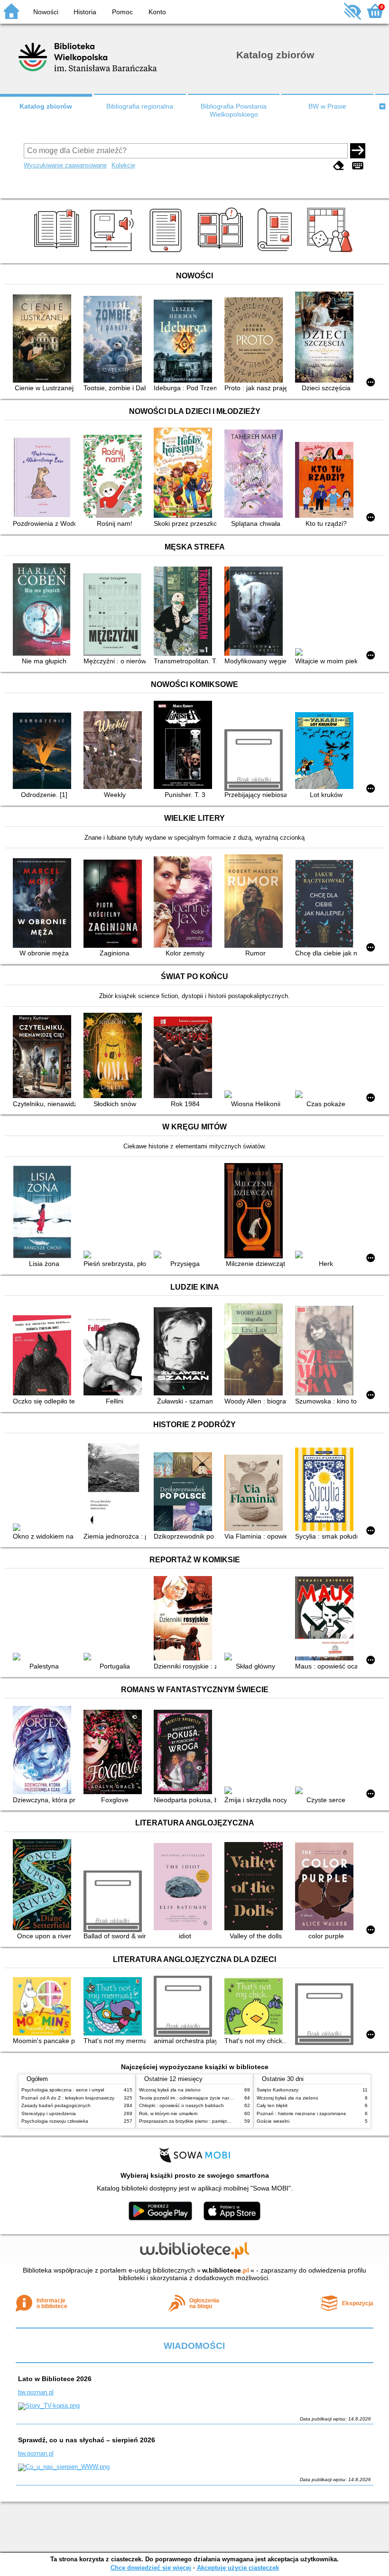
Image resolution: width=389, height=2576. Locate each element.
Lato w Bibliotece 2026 (55, 2379)
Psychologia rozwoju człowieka (55, 2121)
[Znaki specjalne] (358, 166)
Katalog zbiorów (46, 106)
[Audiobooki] (113, 252)
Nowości (46, 12)
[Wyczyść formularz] (339, 166)
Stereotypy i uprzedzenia (49, 2113)
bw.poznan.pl (36, 2392)
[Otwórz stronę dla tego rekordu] (44, 339)
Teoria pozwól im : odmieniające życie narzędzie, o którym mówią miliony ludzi (223, 2098)
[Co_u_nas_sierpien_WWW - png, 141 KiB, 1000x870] (64, 2467)
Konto (157, 12)
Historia (85, 12)
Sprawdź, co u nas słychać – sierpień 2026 (87, 2440)
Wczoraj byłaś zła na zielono (170, 2090)
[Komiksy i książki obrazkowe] (222, 252)
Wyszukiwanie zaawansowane (65, 165)
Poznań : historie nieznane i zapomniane (301, 2113)
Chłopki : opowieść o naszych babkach (181, 2105)
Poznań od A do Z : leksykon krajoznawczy (68, 2098)
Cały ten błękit (272, 2105)
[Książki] (58, 252)
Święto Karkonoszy (278, 2090)
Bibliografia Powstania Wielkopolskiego (234, 110)
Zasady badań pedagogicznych (56, 2105)
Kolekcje (123, 165)
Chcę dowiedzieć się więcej (151, 2568)
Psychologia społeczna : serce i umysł (63, 2090)
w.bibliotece (226, 2270)
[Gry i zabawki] (331, 252)
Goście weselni (273, 2121)
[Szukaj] (358, 151)
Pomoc (122, 12)
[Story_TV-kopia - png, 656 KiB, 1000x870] (49, 2406)
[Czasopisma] (276, 252)
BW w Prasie (327, 106)
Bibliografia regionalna (140, 106)
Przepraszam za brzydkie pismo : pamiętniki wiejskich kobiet (204, 2121)
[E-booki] (167, 252)
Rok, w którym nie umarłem (168, 2113)
